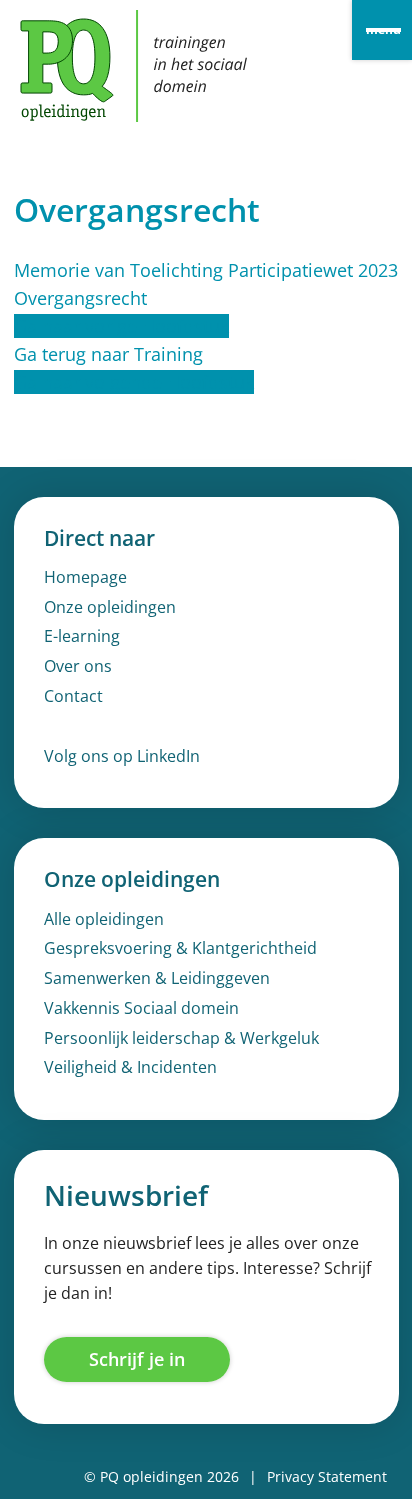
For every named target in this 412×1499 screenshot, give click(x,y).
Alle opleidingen (104, 919)
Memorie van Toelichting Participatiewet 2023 (206, 270)
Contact (73, 696)
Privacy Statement (327, 1476)
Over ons (78, 666)
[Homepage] (133, 66)
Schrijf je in (137, 1359)
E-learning (82, 636)
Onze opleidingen (110, 607)
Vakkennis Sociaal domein (141, 1008)
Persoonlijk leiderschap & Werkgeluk (181, 1038)
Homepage (85, 577)
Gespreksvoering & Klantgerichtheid (180, 948)
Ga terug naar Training (108, 354)
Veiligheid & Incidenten (130, 1067)
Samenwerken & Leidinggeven (157, 978)
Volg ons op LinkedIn (122, 756)
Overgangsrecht (80, 298)
